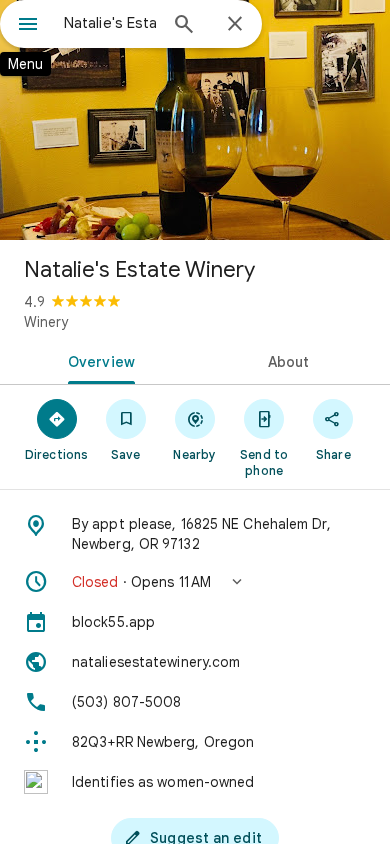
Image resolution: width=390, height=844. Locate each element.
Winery (46, 322)
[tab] (97, 360)
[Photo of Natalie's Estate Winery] (195, 120)
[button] (195, 582)
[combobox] (110, 23)
